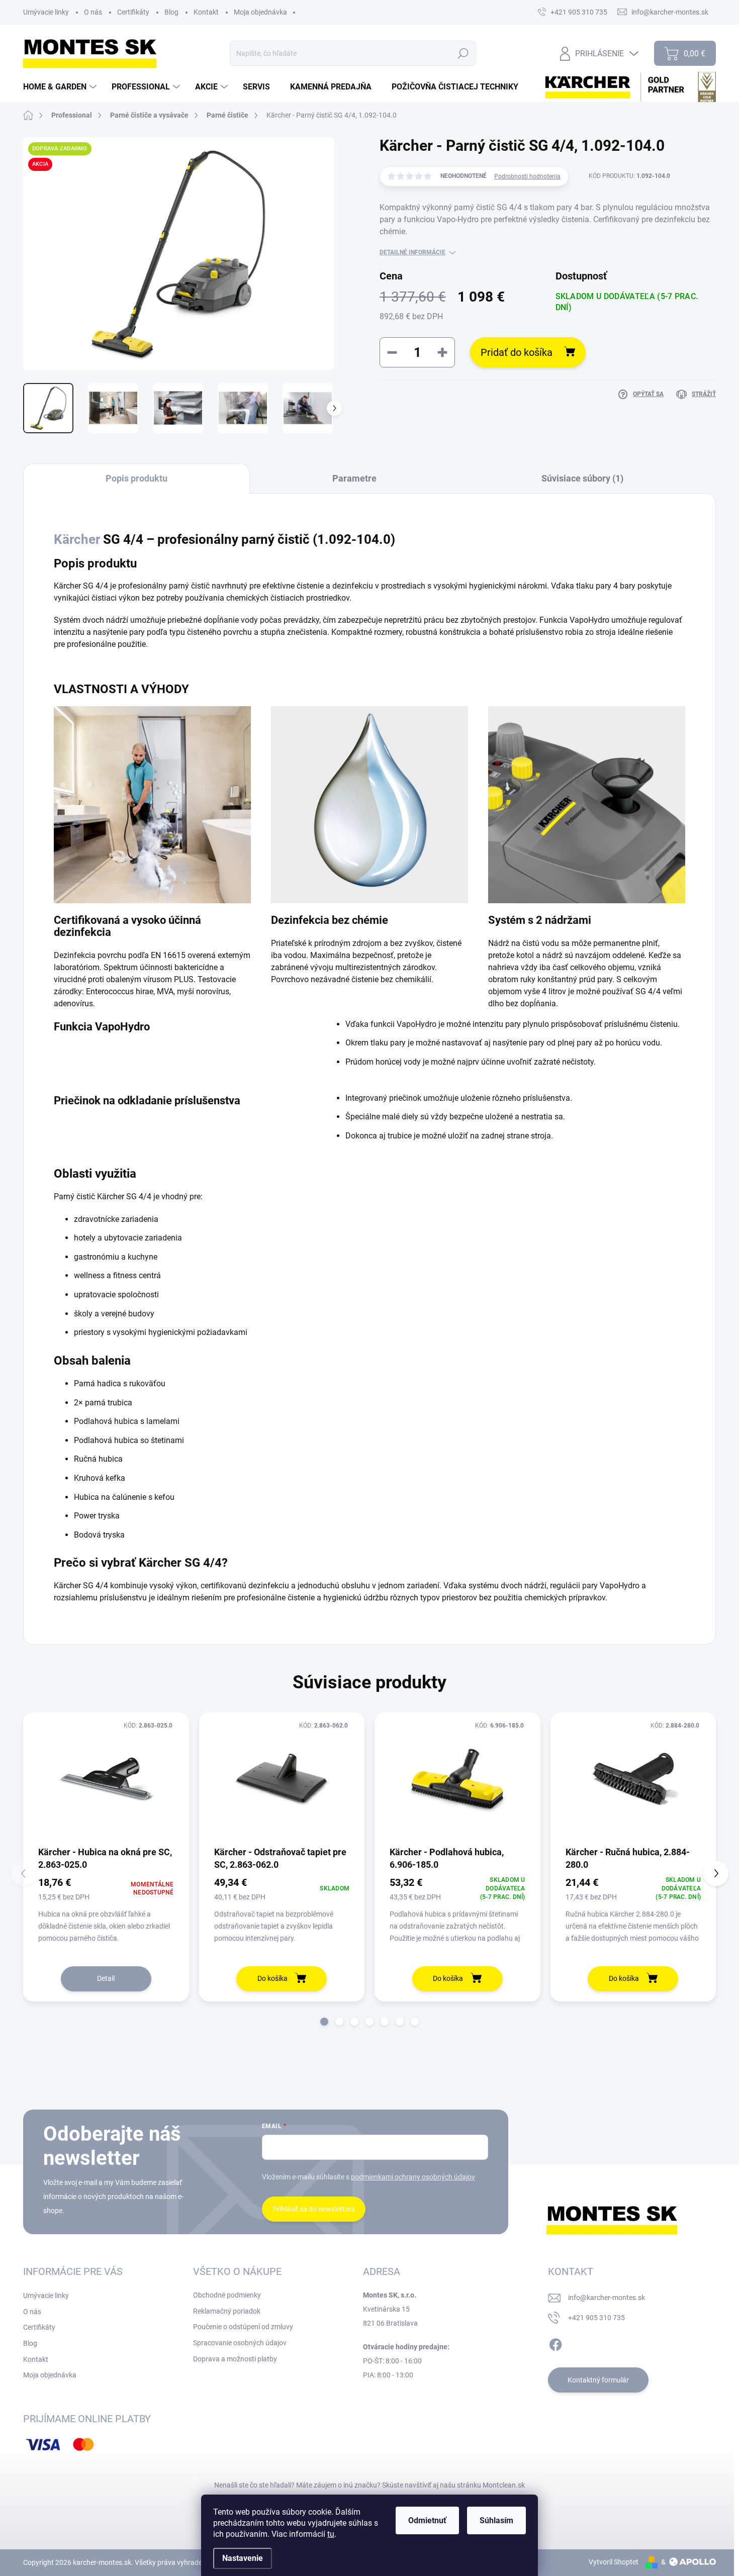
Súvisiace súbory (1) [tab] (582, 478)
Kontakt (206, 12)
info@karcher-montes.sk (607, 2298)
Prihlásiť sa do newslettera (314, 2209)
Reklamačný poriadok (227, 2311)
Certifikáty (133, 12)
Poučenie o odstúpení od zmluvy (243, 2327)
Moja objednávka (260, 12)
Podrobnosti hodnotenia (527, 176)
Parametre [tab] (354, 478)
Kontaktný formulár (598, 2380)
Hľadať (463, 53)
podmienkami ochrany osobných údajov (413, 2177)
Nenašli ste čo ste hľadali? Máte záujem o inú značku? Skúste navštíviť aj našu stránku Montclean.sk (369, 2485)
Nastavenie (243, 2558)
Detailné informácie (412, 252)
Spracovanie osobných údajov (240, 2343)
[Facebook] (556, 2343)
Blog (171, 12)
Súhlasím (496, 2520)
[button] (324, 2022)
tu (331, 2534)
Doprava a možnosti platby (235, 2359)
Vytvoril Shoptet (614, 2562)
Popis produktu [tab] (136, 478)
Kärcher (77, 539)
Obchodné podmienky (227, 2295)
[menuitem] (61, 87)
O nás (93, 12)
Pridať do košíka (517, 352)
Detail (106, 1978)
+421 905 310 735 (596, 2318)
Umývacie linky (46, 12)
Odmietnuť (427, 2520)
